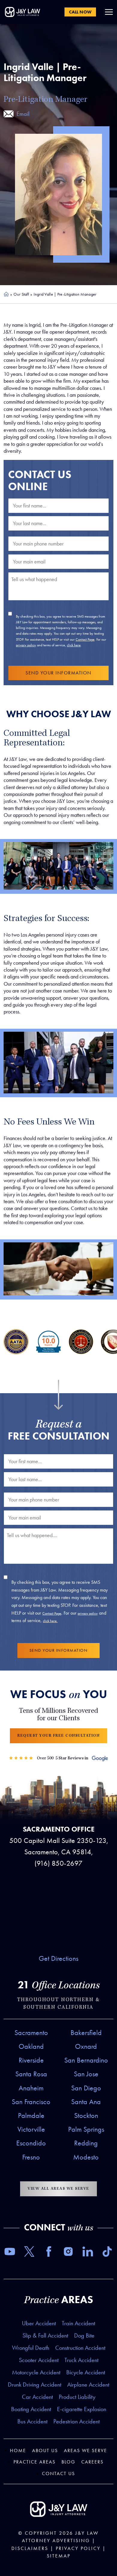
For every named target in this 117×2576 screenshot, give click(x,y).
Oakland (31, 2046)
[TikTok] (107, 2253)
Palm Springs (86, 2129)
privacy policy (26, 645)
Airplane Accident (88, 2384)
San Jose (86, 2074)
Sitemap (59, 2556)
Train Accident (78, 2323)
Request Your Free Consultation (58, 1736)
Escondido (31, 2143)
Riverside (31, 2060)
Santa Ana (86, 2102)
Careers (92, 2462)
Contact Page (85, 639)
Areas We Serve (85, 2450)
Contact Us (58, 2474)
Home (6, 294)
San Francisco (31, 2102)
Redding (86, 2143)
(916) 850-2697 (58, 1863)
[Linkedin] (88, 2253)
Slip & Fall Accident (45, 2335)
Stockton (86, 2115)
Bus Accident (32, 2421)
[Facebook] (49, 2253)
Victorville (31, 2129)
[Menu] (109, 12)
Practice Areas (34, 2462)
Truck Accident (81, 2360)
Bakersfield (86, 2033)
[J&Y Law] (22, 12)
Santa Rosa (31, 2074)
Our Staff (21, 294)
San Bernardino (86, 2060)
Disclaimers (30, 2548)
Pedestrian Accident (76, 2421)
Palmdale (31, 2115)
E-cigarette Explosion (82, 2409)
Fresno (31, 2157)
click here (74, 645)
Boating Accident (31, 2409)
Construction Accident (80, 2348)
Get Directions (58, 1958)
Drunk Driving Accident (34, 2384)
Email (23, 114)
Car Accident (37, 2397)
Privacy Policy (78, 2548)
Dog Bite (84, 2335)
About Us (45, 2450)
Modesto (86, 2157)
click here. (50, 1621)
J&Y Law (87, 2533)
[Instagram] (68, 2253)
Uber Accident (39, 2323)
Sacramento (31, 2033)
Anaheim (31, 2088)
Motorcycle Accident (36, 2372)
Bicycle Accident (86, 2372)
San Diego (86, 2088)
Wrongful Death (31, 2348)
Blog (68, 2462)
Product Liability (77, 2397)
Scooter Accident (39, 2360)
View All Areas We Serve (58, 2189)
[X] (29, 2253)
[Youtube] (10, 2253)
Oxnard (86, 2046)
